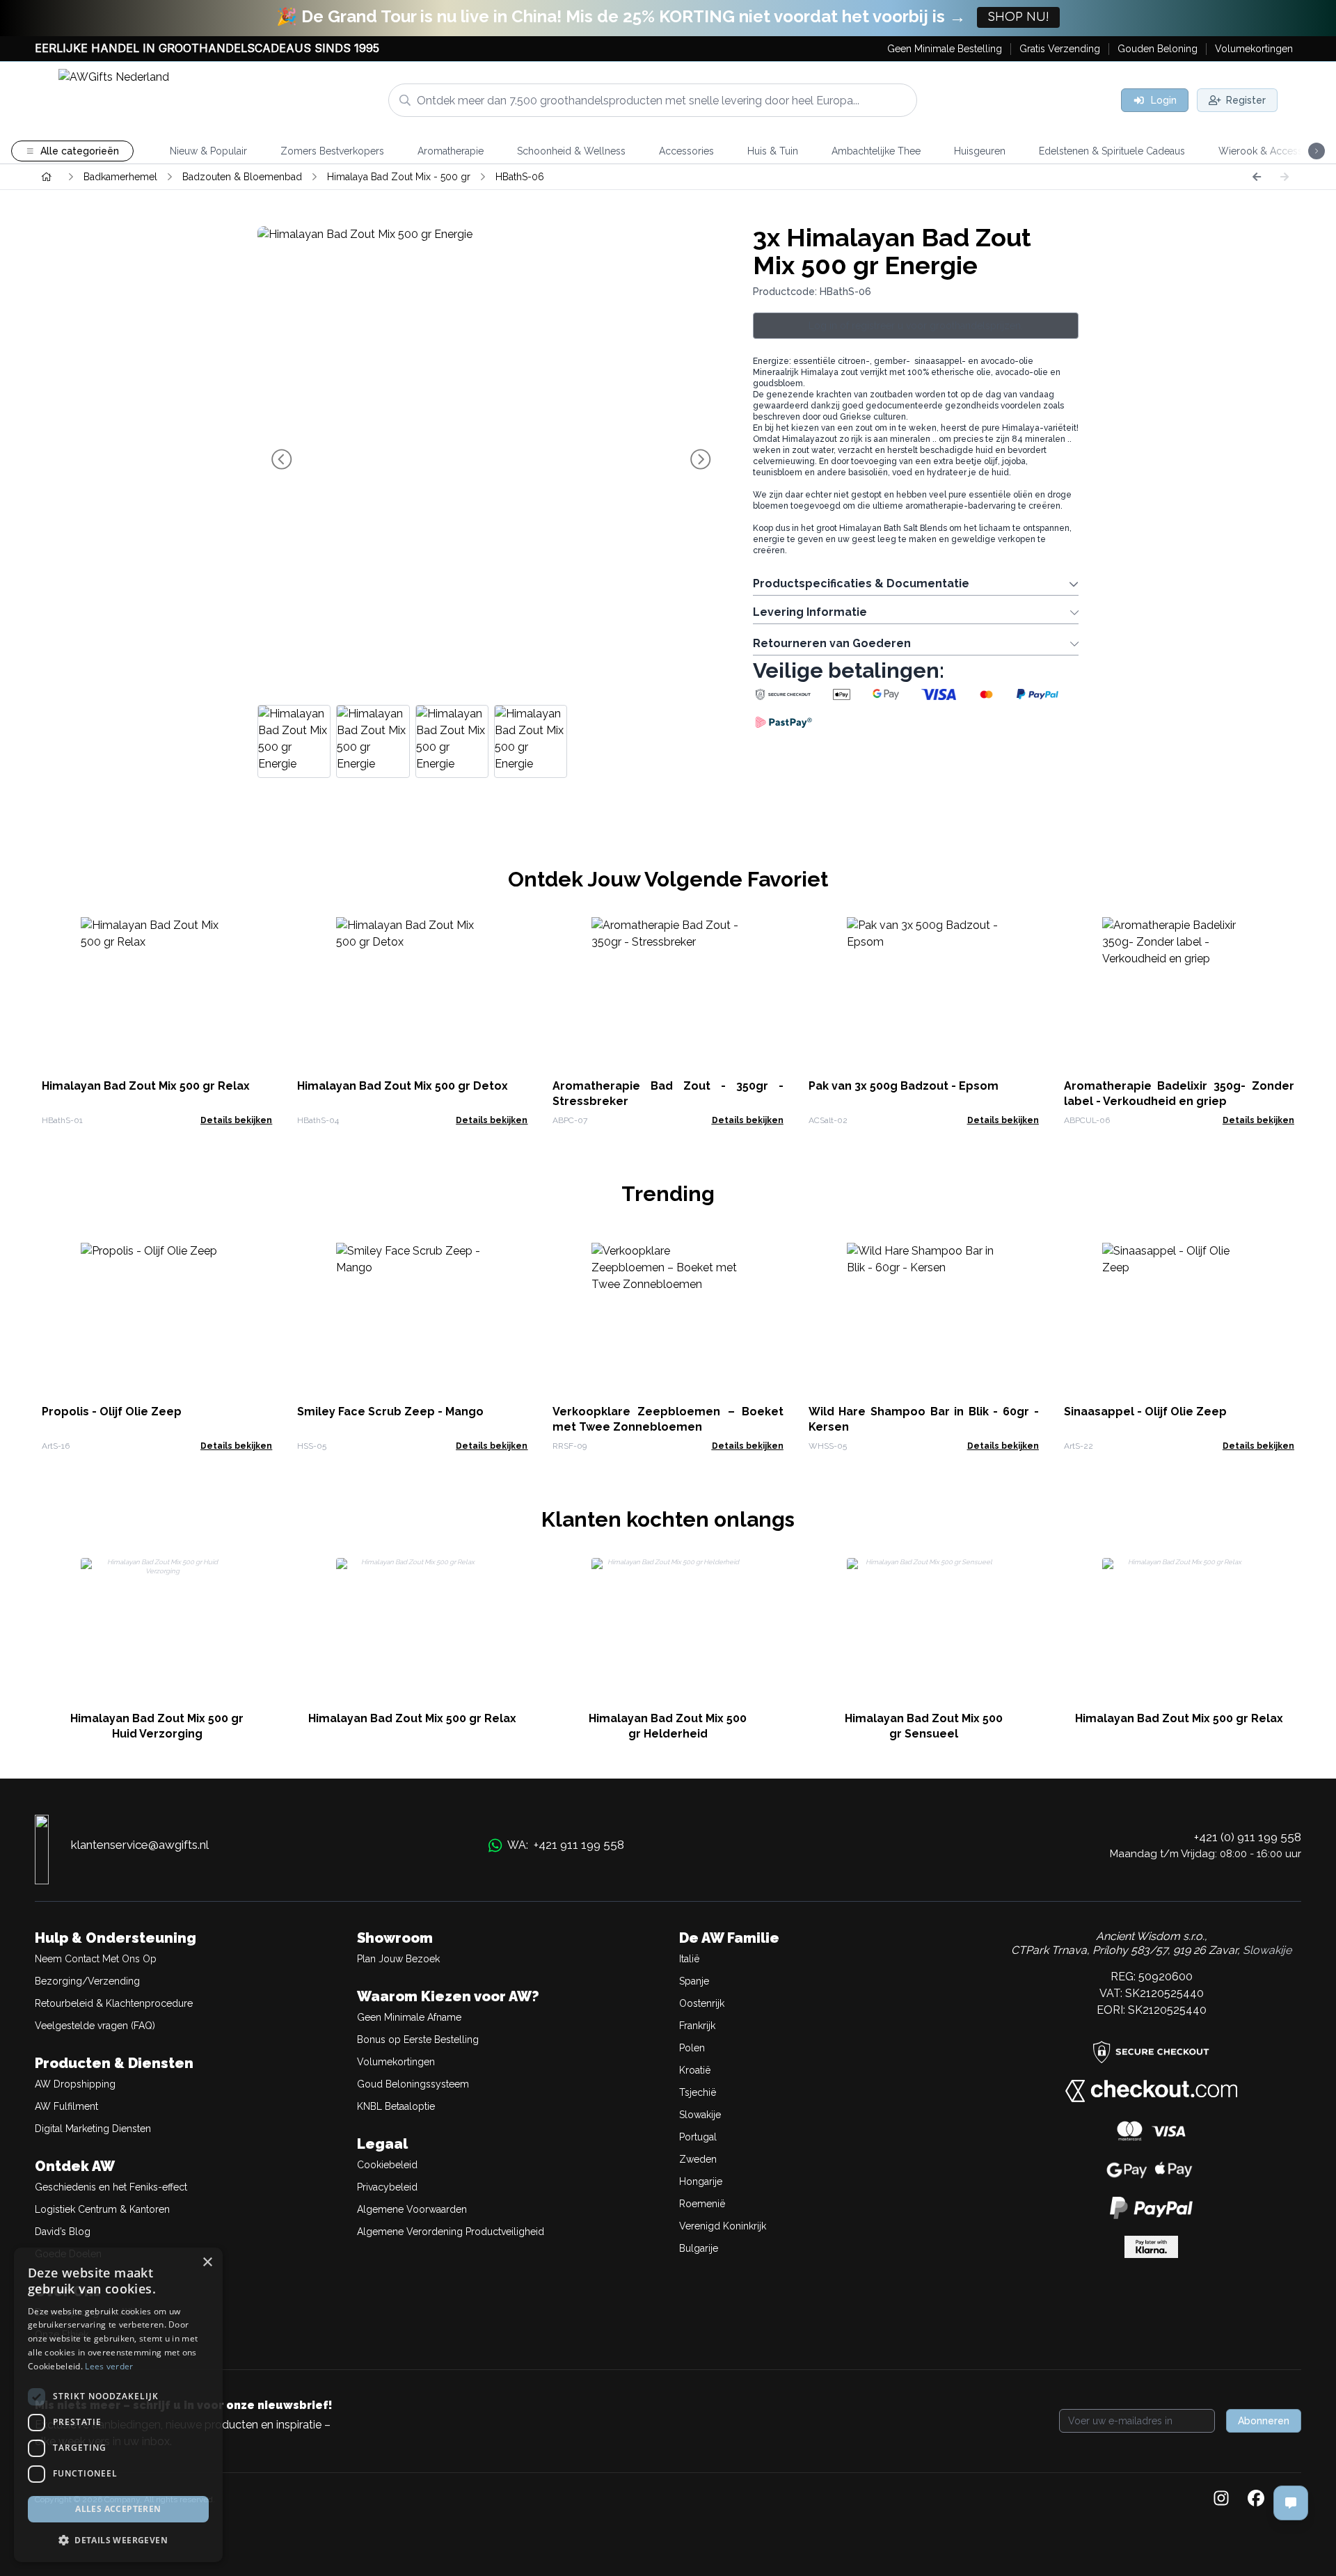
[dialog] (118, 2405)
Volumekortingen (396, 2062)
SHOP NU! (1018, 17)
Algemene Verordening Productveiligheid (451, 2232)
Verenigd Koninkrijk (723, 2226)
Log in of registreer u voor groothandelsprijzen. (916, 326)
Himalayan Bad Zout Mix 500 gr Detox (403, 1086)
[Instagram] (1221, 2499)
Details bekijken (236, 1120)
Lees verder (109, 2366)
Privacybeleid (387, 2187)
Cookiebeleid (387, 2165)
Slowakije (700, 2115)
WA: (566, 1845)
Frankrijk (697, 2026)
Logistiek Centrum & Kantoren (102, 2209)
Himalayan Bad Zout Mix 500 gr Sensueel (924, 1726)
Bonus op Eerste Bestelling (418, 2040)
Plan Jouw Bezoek (398, 1959)
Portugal (698, 2137)
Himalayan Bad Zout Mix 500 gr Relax (146, 1086)
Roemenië (702, 2204)
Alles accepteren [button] (118, 2509)
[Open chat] (1291, 2503)
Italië (689, 1959)
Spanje (694, 1981)
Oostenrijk (702, 2003)
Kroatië (695, 2070)
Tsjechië (698, 2092)
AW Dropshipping (75, 2084)
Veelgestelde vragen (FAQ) (95, 2026)
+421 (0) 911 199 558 (1248, 1837)
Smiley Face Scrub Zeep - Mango (390, 1412)
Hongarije (701, 2181)
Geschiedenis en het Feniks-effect (111, 2187)
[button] (118, 2540)
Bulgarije (699, 2248)
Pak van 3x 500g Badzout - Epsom (904, 1086)
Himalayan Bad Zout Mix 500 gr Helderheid (668, 1726)
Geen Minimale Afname (409, 2017)
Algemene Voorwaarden (412, 2209)
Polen (692, 2048)
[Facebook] (1256, 2499)
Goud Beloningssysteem (413, 2084)
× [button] (207, 2263)
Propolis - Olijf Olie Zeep (112, 1412)
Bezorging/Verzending (87, 1981)
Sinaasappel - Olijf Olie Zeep (1145, 1412)
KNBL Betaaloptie (396, 2106)
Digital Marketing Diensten (93, 2129)
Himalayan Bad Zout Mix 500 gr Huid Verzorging (157, 1726)
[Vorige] (1257, 177)
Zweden (698, 2159)
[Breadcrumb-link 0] (47, 177)
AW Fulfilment (66, 2106)
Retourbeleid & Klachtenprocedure (114, 2003)
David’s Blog (63, 2232)
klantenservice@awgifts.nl (140, 1845)
